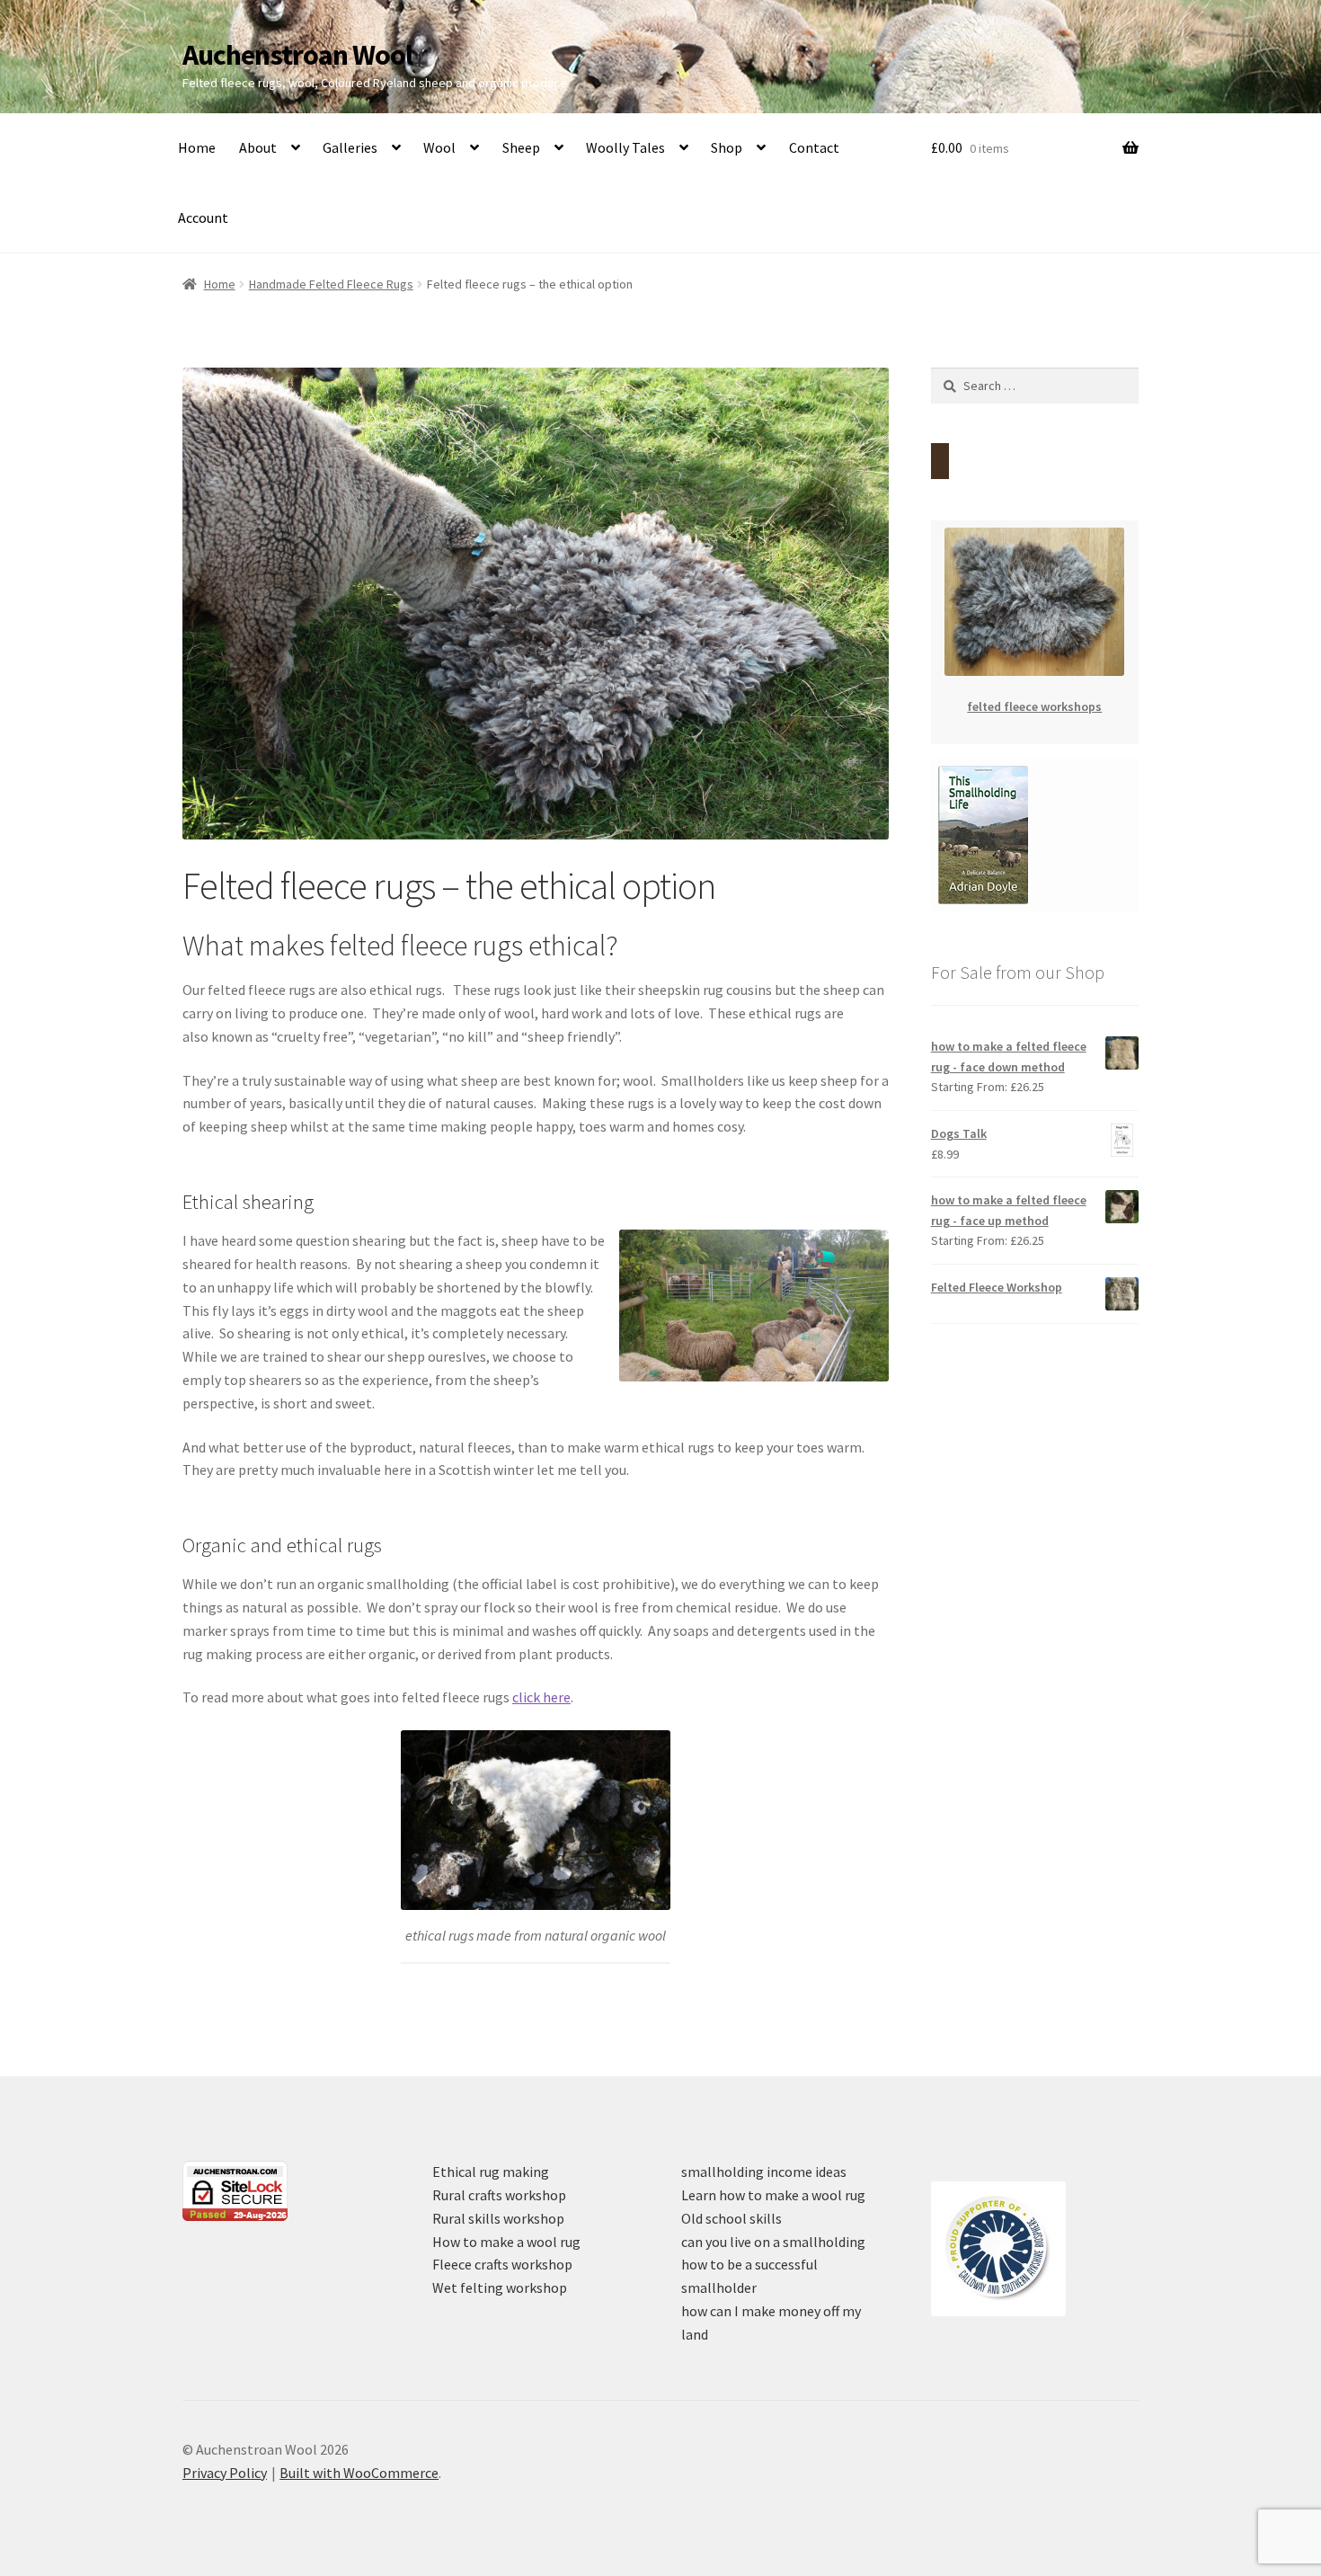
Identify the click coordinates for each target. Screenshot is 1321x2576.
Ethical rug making (491, 2172)
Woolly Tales (625, 147)
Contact (814, 147)
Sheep (521, 147)
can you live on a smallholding (773, 2242)
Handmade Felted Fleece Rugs (331, 284)
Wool (439, 147)
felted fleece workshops (1034, 706)
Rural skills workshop (498, 2218)
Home (197, 147)
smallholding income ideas (764, 2172)
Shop (727, 147)
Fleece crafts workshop (502, 2264)
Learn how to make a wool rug (773, 2195)
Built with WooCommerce (359, 2473)
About (258, 147)
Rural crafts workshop (499, 2195)
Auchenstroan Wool (297, 55)
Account (203, 218)
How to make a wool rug (506, 2242)
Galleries (350, 147)
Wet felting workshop (500, 2287)
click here (541, 1697)
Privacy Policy (225, 2473)
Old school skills (731, 2218)
